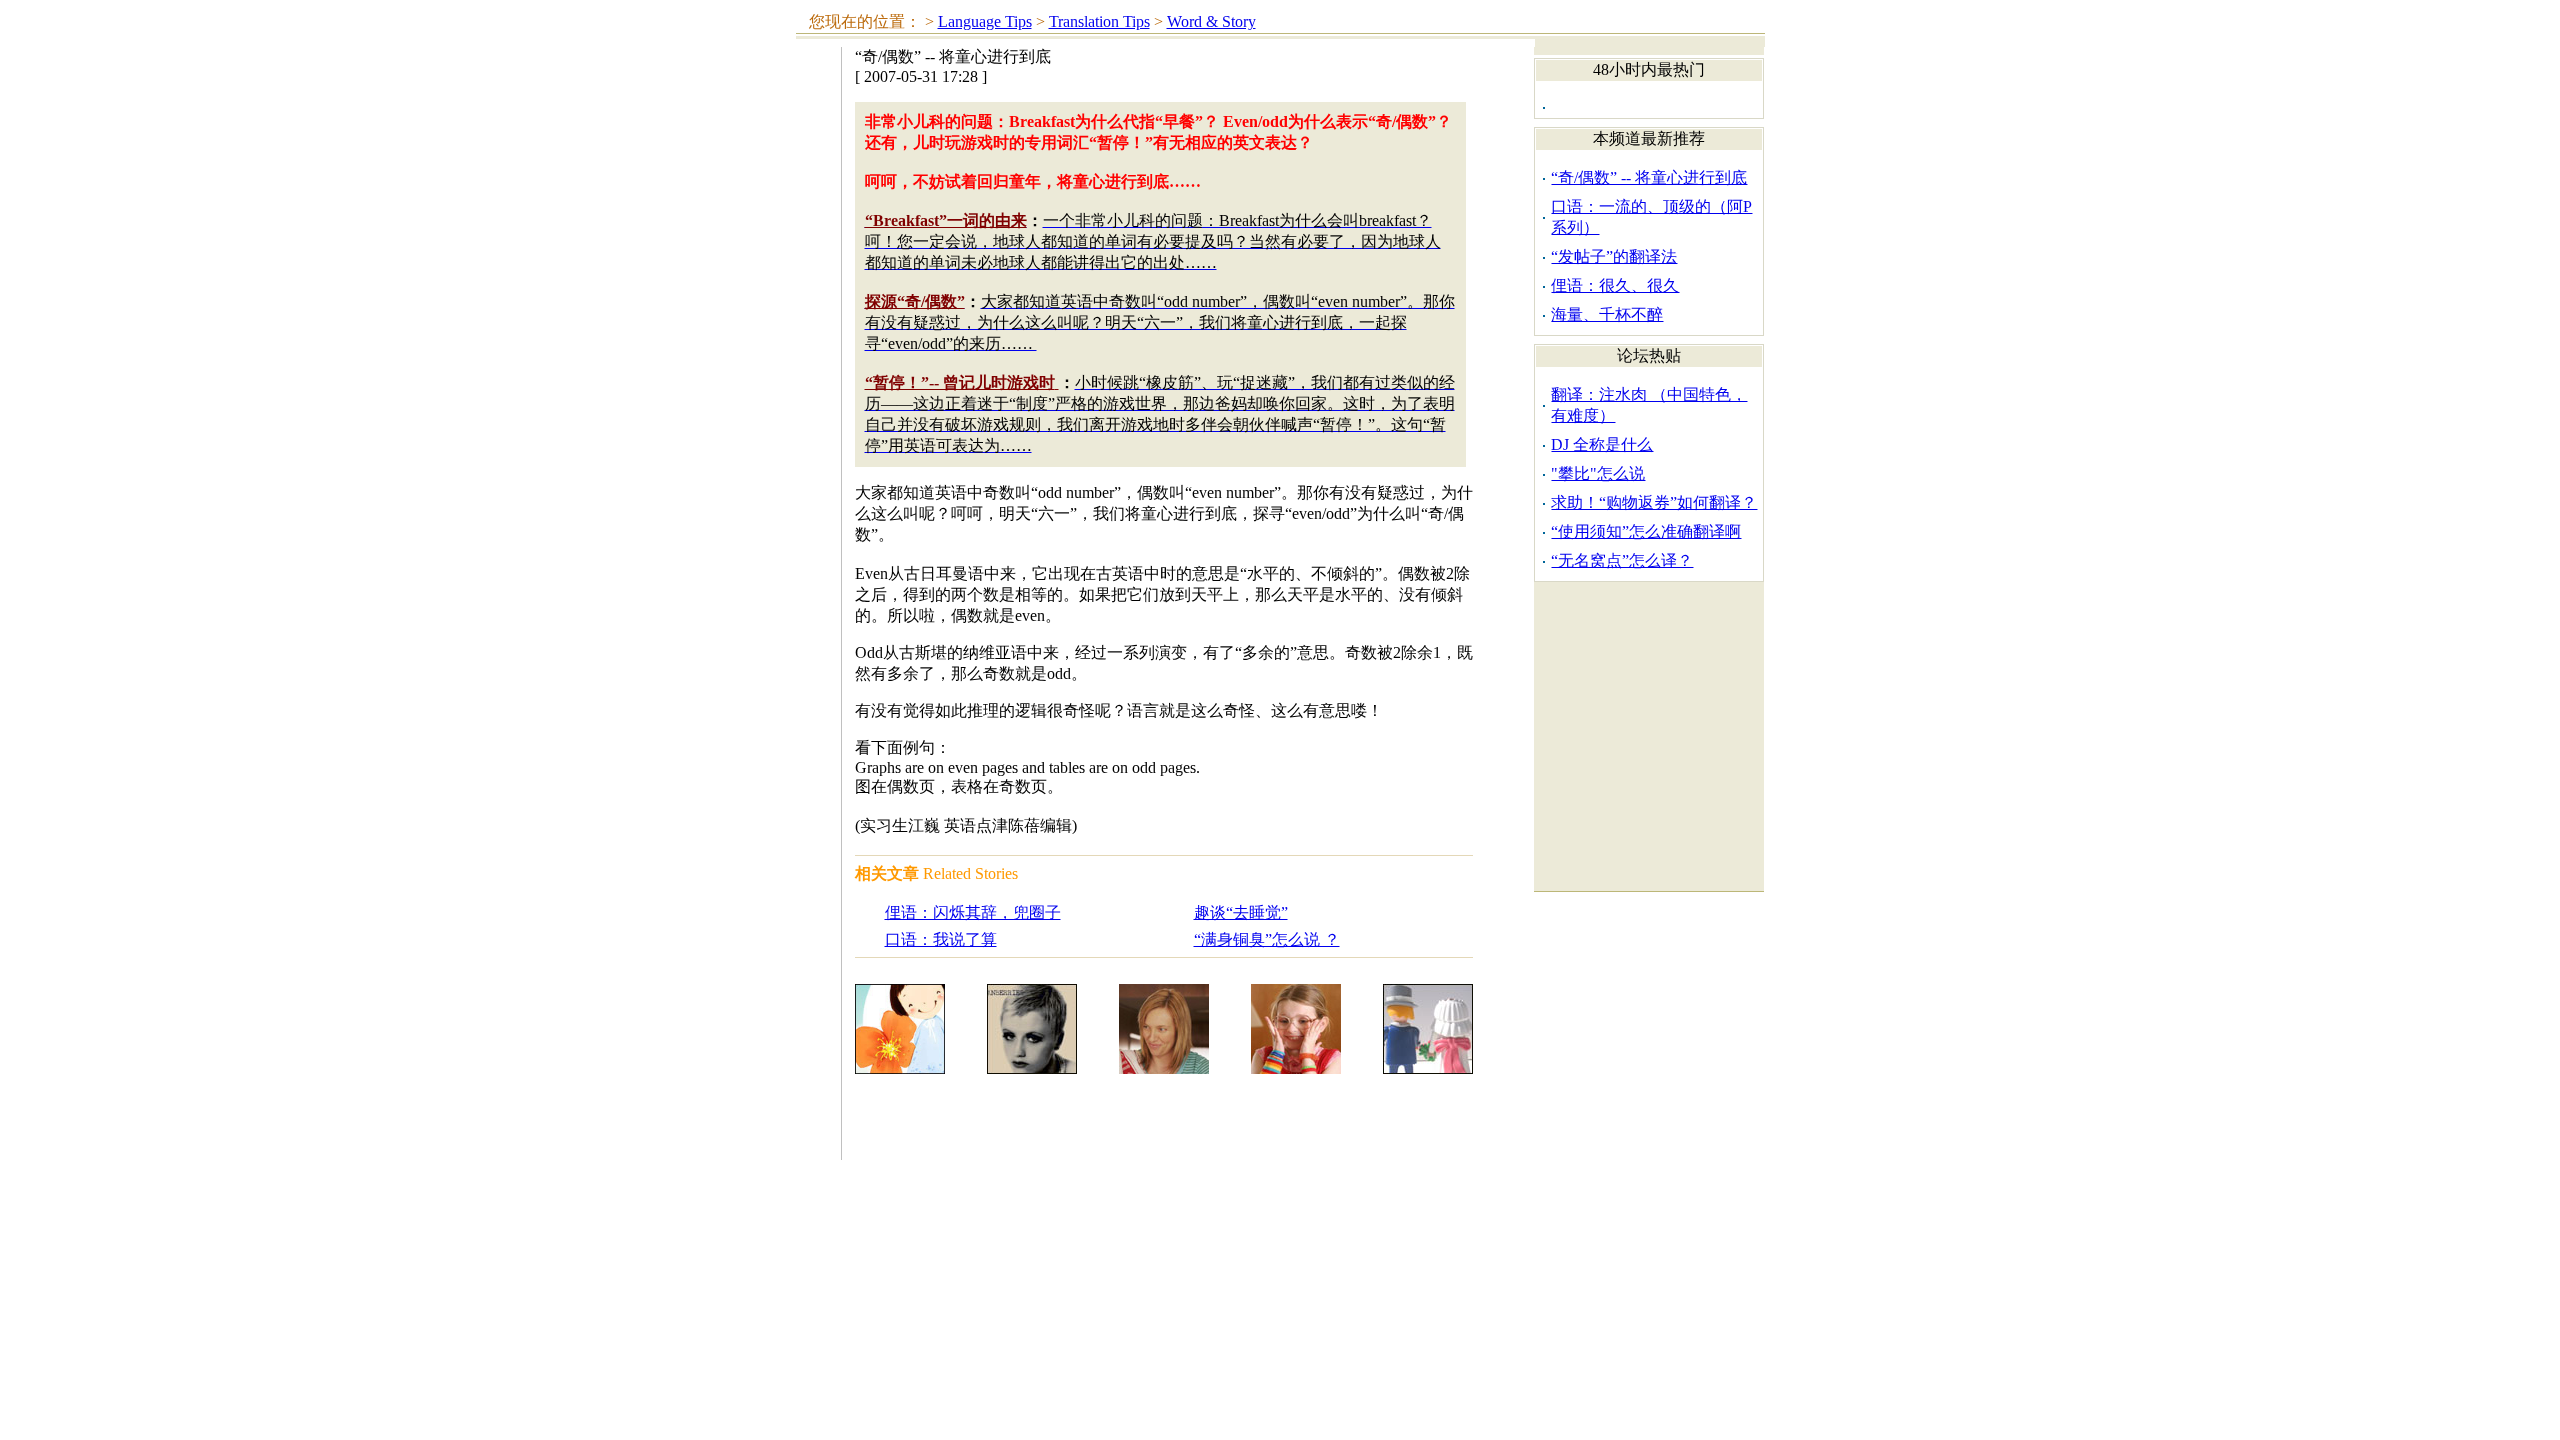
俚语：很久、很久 (1615, 285)
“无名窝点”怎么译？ (1622, 560)
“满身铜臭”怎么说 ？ (1267, 939)
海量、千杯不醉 (1607, 314)
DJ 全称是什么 (1602, 444)
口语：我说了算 (941, 939)
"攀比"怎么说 (1598, 473)
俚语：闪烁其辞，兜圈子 (973, 912)
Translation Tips (1099, 21)
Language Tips (985, 21)
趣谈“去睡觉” (1241, 912)
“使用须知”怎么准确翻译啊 (1646, 531)
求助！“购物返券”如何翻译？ (1654, 502)
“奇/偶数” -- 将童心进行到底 (1649, 177)
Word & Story (1211, 21)
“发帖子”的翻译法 (1614, 256)
